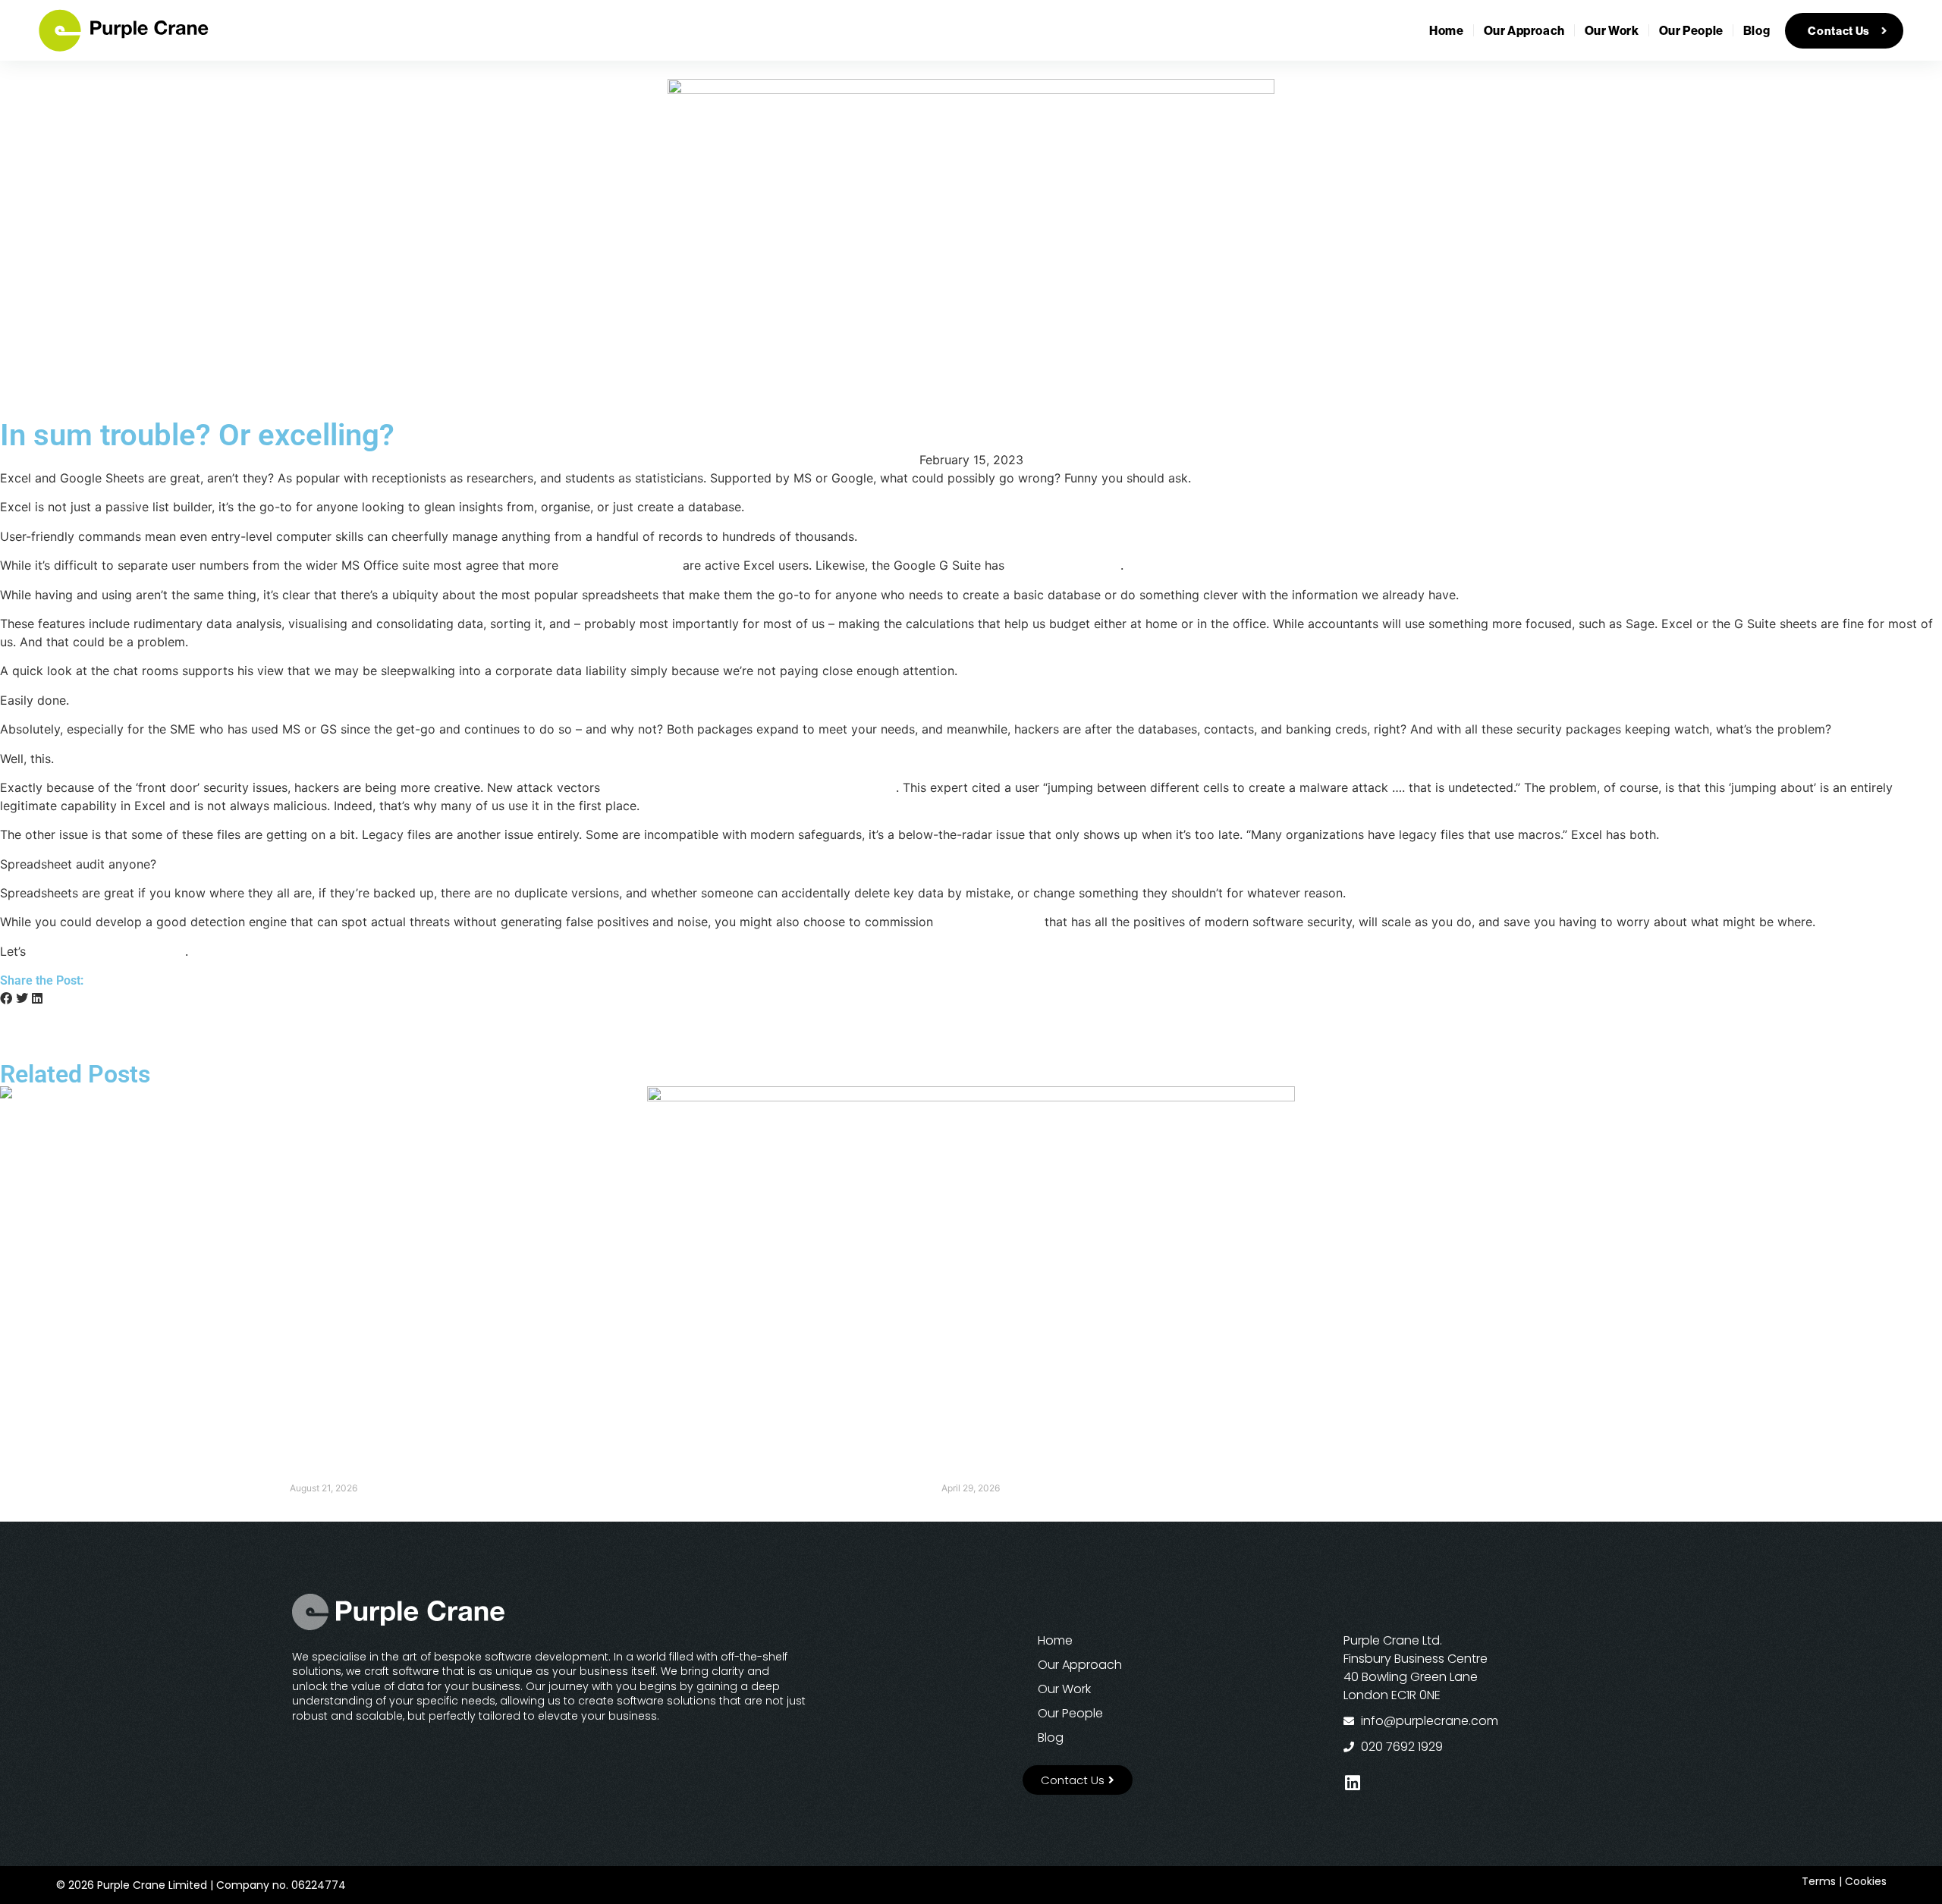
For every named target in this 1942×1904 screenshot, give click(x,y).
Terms (1819, 1881)
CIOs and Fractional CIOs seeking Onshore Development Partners (324, 1474)
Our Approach (1524, 30)
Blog (1757, 30)
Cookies (1866, 1881)
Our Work (1612, 30)
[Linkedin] (1352, 1783)
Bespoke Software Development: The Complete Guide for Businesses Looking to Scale (971, 1474)
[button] (6, 998)
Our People (1691, 30)
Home (1446, 30)
